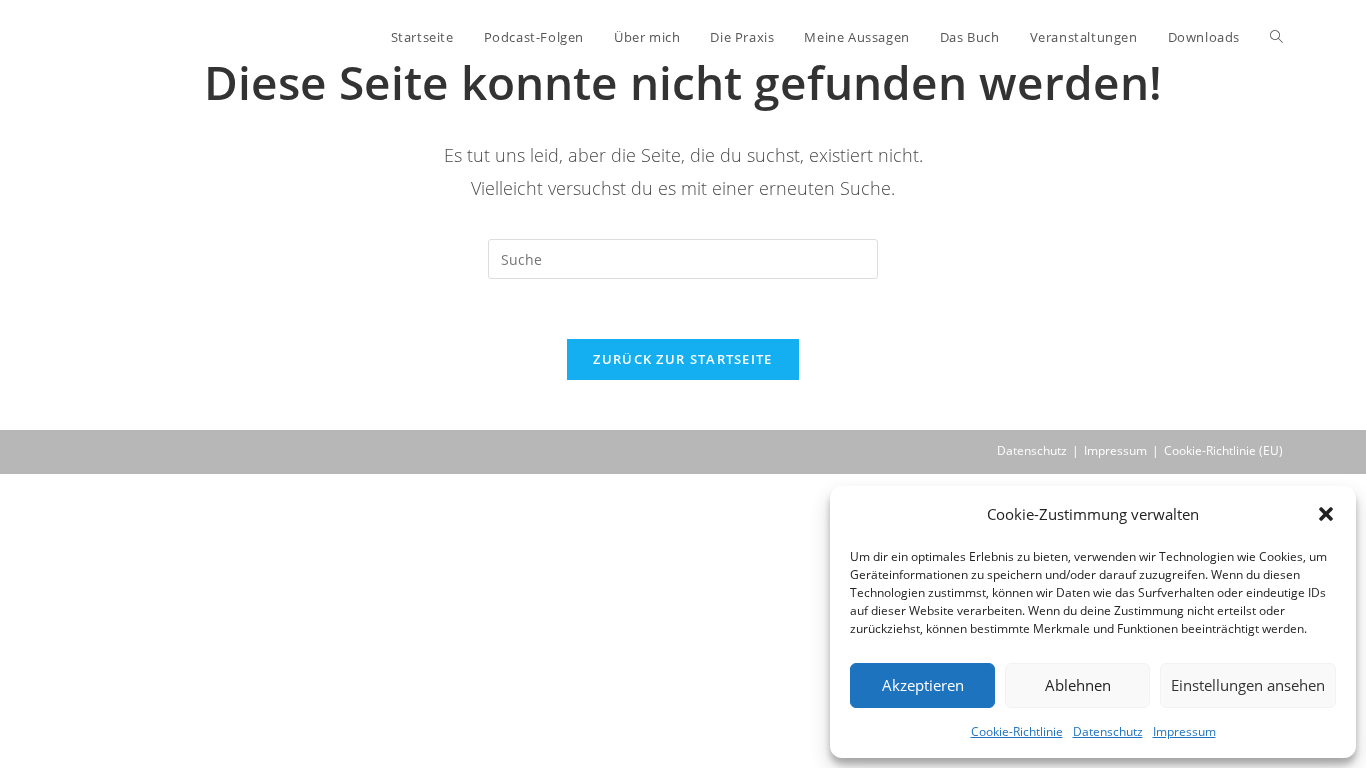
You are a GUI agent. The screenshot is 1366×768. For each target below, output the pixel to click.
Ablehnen (1078, 685)
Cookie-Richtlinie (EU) (1223, 450)
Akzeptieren (923, 685)
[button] (1326, 514)
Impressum (1184, 731)
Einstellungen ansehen (1248, 685)
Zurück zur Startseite (682, 359)
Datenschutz (1108, 731)
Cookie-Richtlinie (1017, 731)
